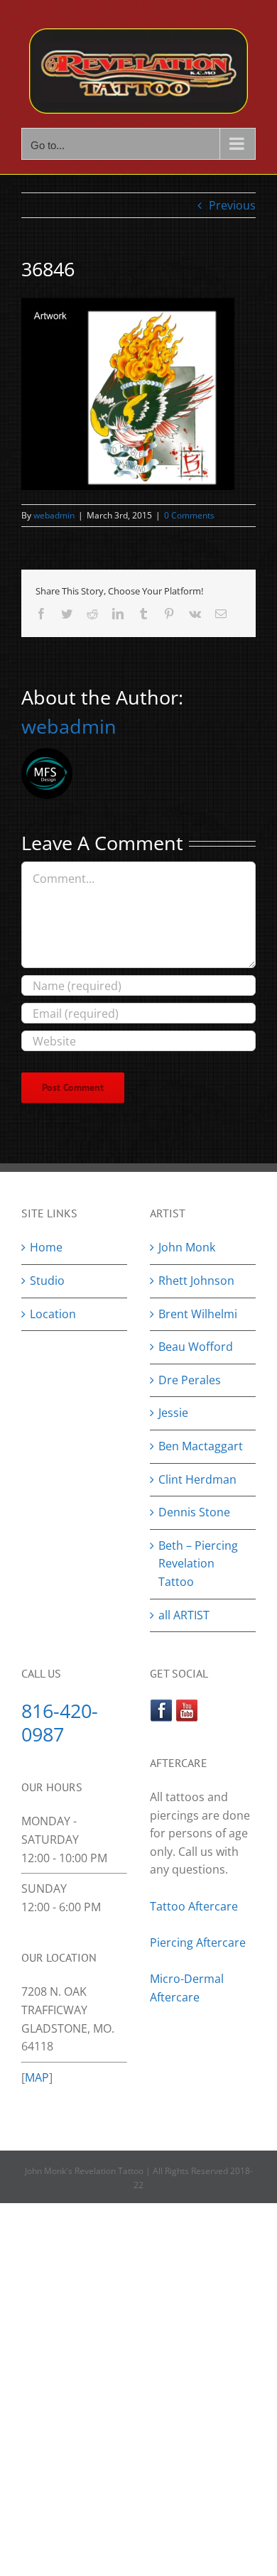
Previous (232, 205)
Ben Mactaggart (201, 1446)
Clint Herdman (197, 1479)
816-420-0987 (60, 1722)
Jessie (173, 1413)
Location (53, 1314)
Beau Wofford (196, 1347)
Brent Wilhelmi (198, 1314)
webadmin (54, 515)
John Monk (187, 1247)
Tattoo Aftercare (194, 1906)
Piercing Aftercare (199, 1942)
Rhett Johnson (196, 1281)
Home (46, 1247)
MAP (37, 2077)
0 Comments (189, 515)
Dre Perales (190, 1380)
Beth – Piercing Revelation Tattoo (198, 1564)
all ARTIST (184, 1615)
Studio (47, 1281)
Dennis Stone (194, 1512)
